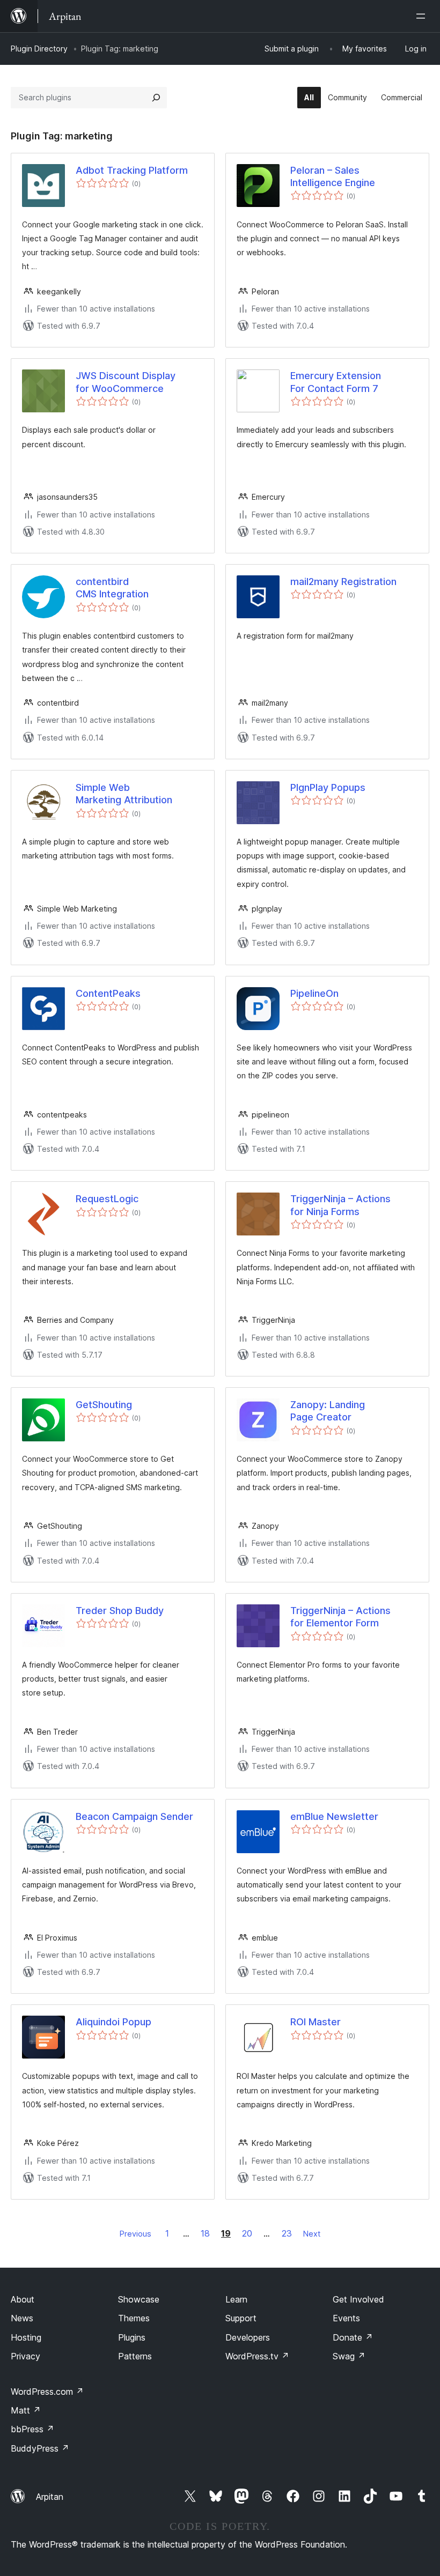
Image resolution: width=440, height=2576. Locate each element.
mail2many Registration (343, 582)
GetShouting (104, 1405)
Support (241, 2318)
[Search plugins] (156, 98)
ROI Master (316, 2022)
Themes (134, 2318)
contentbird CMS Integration (112, 588)
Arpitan (50, 2497)
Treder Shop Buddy (120, 1611)
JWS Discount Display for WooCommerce (126, 382)
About (23, 2299)
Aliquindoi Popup (113, 2022)
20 (247, 2233)
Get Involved (358, 2299)
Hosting (26, 2337)
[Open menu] (423, 16)
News (22, 2318)
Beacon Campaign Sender (134, 1816)
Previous (135, 2234)
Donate (353, 2337)
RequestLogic (107, 1199)
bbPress (32, 2429)
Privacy (25, 2356)
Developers (248, 2337)
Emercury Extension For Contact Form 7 (336, 382)
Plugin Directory (39, 49)
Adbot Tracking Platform (132, 170)
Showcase (139, 2299)
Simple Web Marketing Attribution (124, 794)
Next (312, 2234)
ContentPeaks (108, 993)
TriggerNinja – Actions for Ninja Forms (340, 1205)
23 (287, 2233)
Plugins (132, 2337)
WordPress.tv (257, 2356)
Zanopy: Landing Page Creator (328, 1411)
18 (205, 2233)
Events (346, 2318)
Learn (236, 2299)
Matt (26, 2410)
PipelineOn (314, 993)
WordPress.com (47, 2392)
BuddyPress (40, 2448)
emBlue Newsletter (334, 1816)
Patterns (135, 2356)
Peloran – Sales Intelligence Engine (333, 176)
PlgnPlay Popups (328, 787)
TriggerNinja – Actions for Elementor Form (340, 1617)
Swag (349, 2356)
